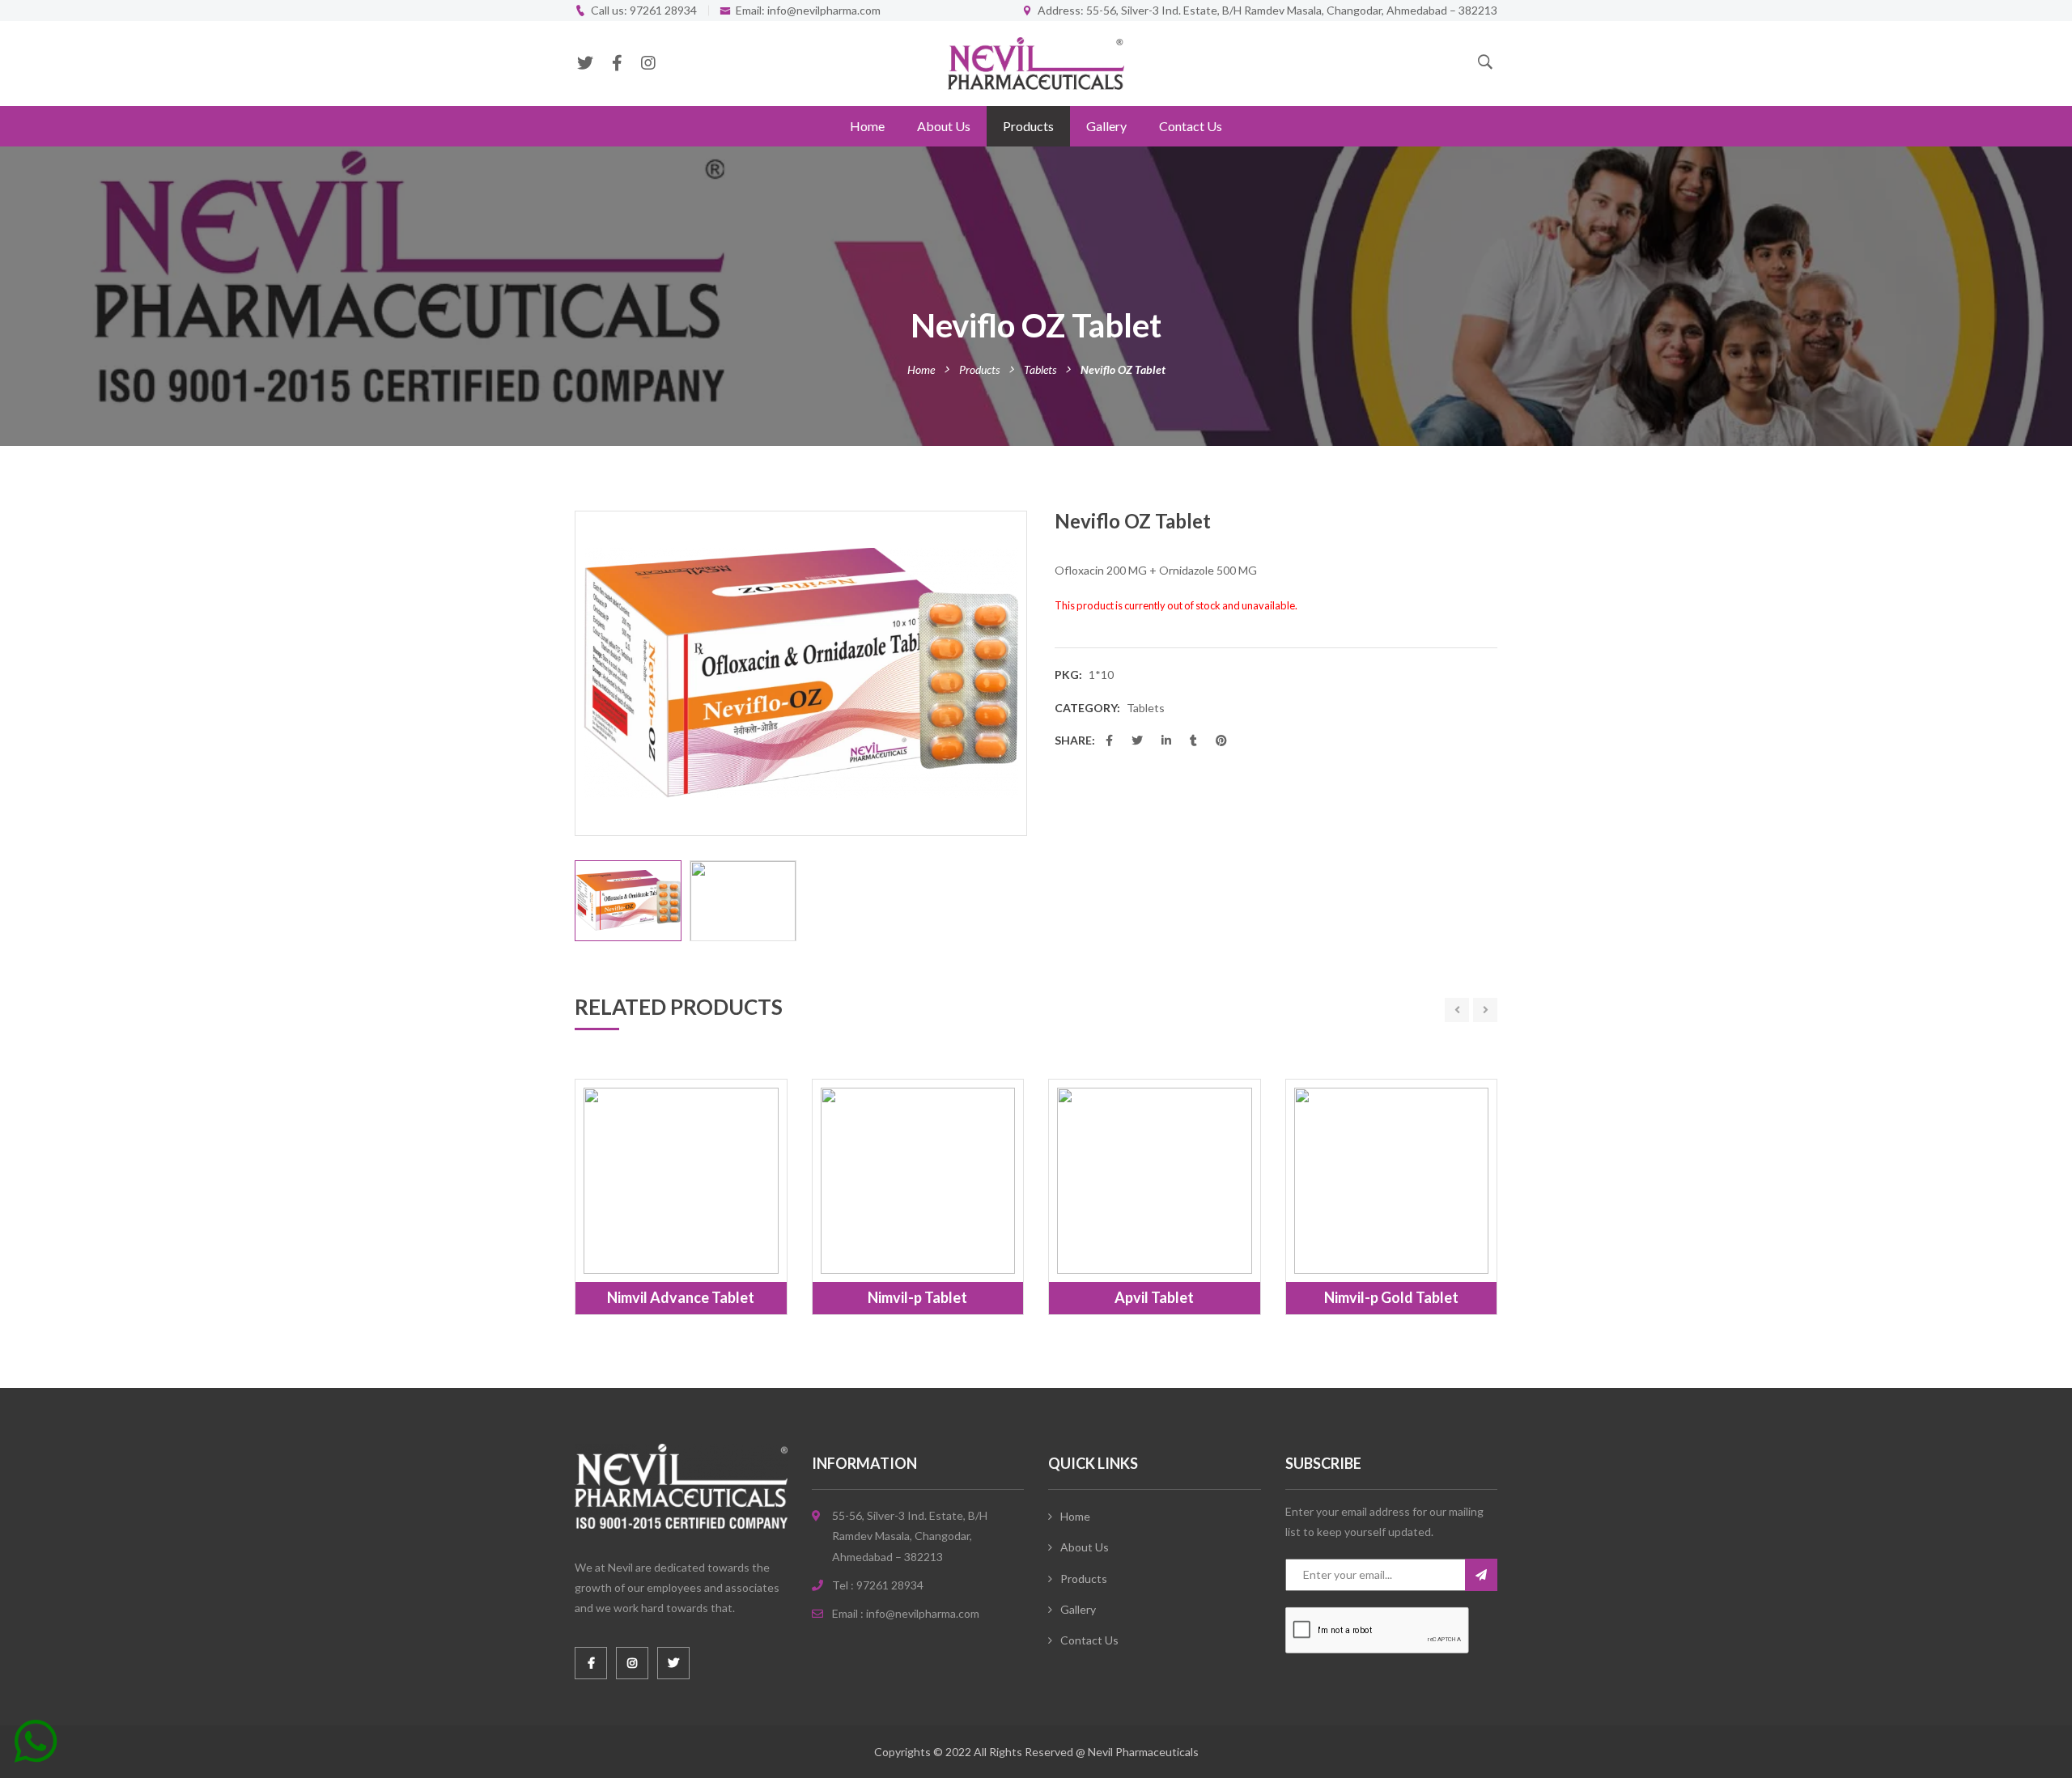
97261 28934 (890, 1585)
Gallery (1106, 126)
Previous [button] (584, 673)
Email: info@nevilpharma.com (808, 10)
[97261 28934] (36, 1747)
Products (1028, 126)
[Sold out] (663, 1235)
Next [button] (1018, 673)
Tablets (1040, 369)
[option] (801, 673)
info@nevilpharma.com (923, 1613)
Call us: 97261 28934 (644, 10)
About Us (944, 126)
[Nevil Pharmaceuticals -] (1036, 62)
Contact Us (1191, 126)
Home (867, 126)
